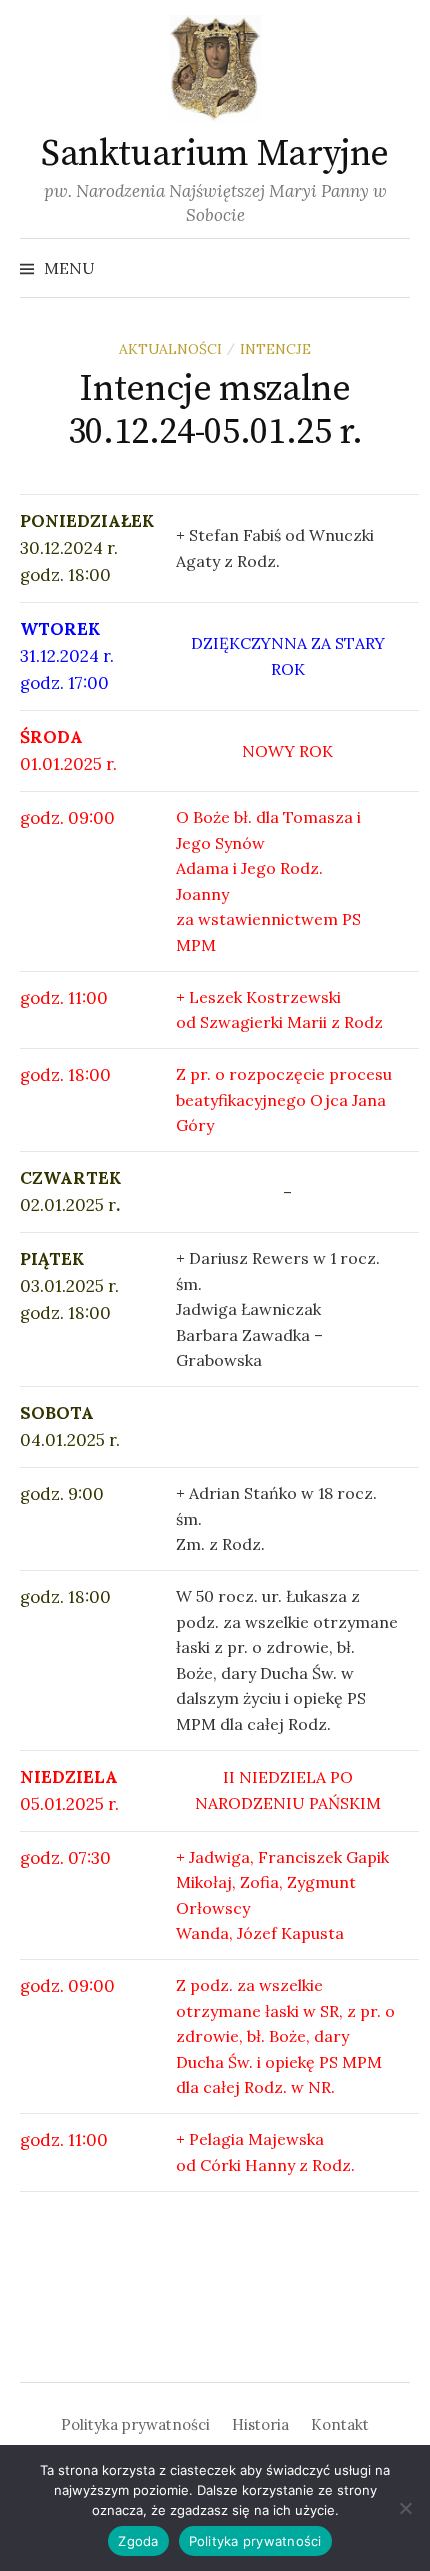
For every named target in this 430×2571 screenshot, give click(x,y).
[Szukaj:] (393, 268)
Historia (260, 2424)
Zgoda (138, 2541)
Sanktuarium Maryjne (215, 154)
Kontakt (340, 2424)
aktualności (170, 349)
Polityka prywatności (135, 2424)
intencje (275, 349)
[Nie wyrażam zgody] (405, 2508)
